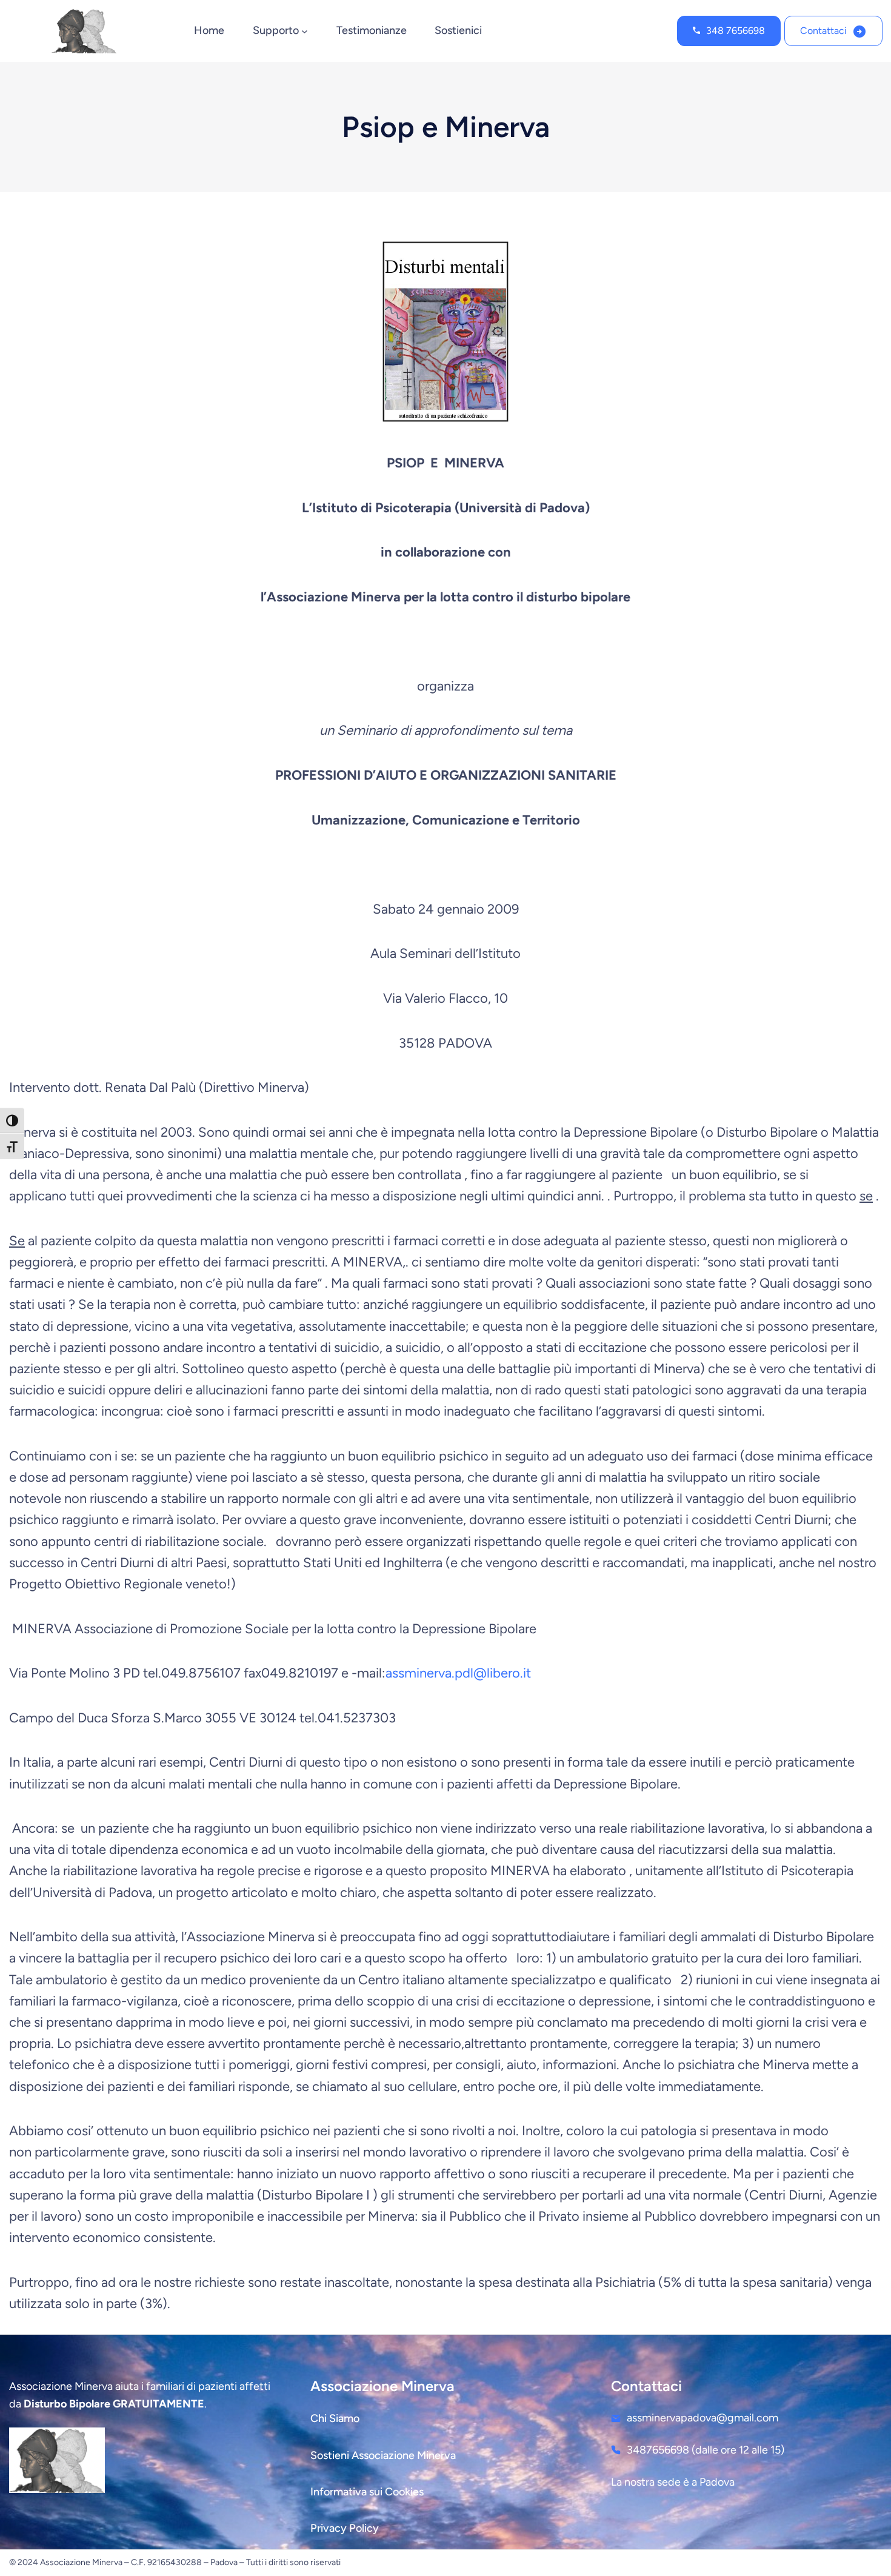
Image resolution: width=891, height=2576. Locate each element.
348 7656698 (736, 31)
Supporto (276, 30)
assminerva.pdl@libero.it (458, 1673)
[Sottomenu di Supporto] (305, 31)
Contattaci (823, 31)
